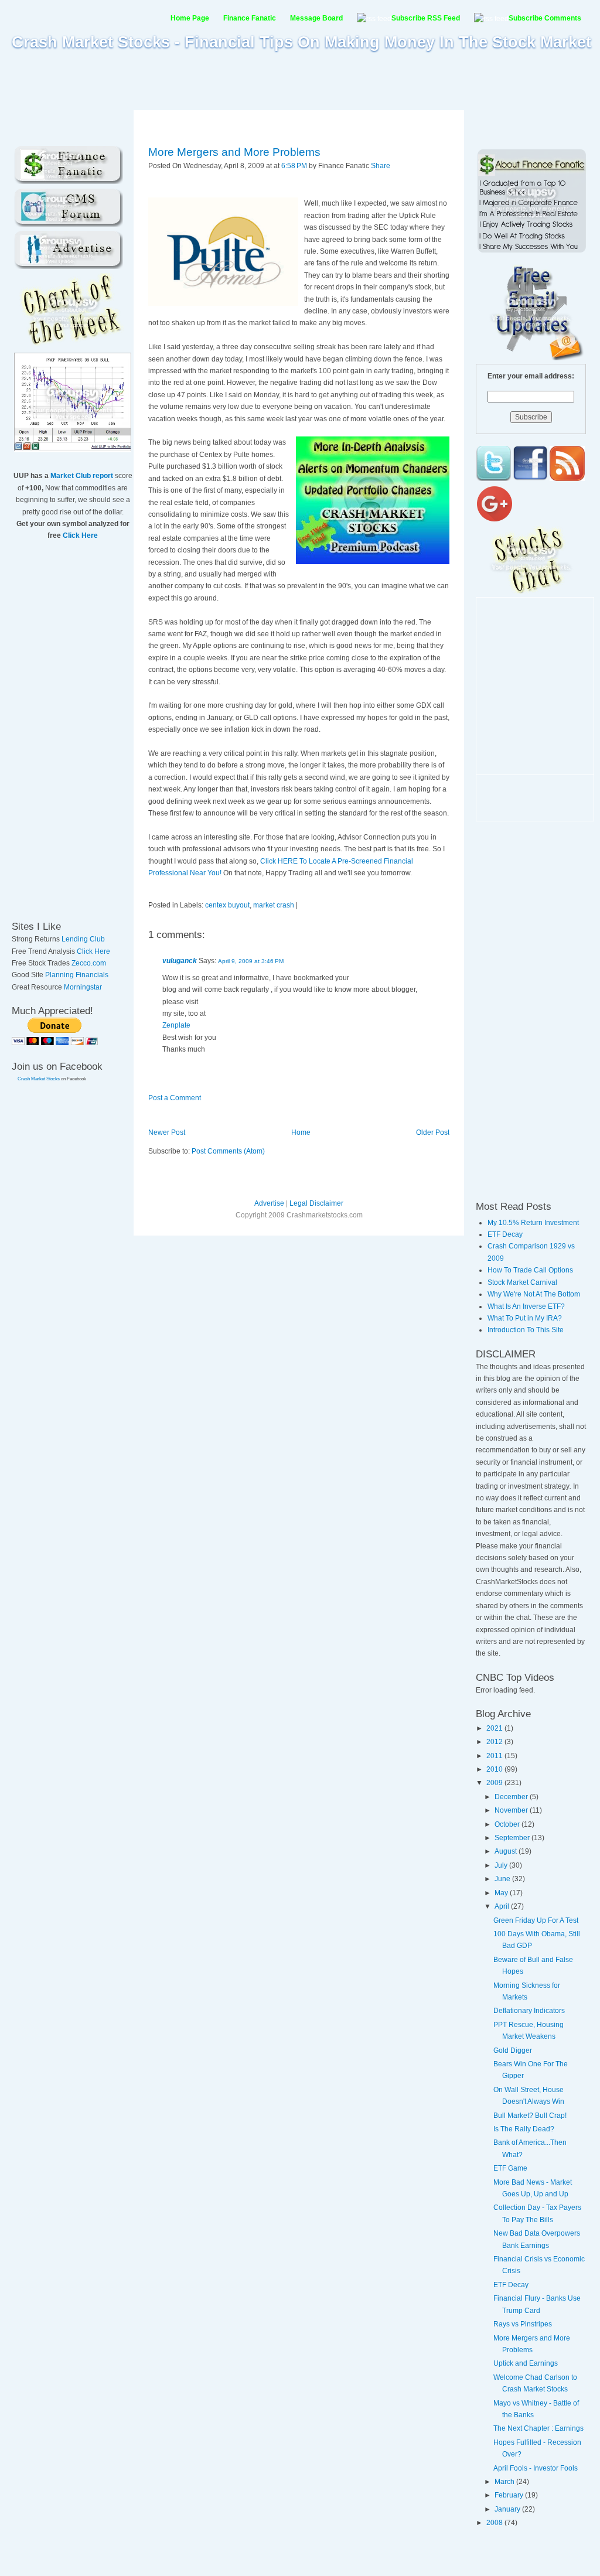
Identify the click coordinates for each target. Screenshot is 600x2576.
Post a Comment (175, 1098)
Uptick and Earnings (526, 2363)
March (505, 2482)
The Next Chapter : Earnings (538, 2428)
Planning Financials (77, 975)
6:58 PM (294, 166)
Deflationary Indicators (529, 2011)
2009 (495, 1783)
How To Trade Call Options (530, 1270)
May (502, 1893)
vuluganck (180, 961)
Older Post (433, 1132)
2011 (495, 1756)
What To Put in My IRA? (525, 1318)
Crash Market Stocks (39, 1079)
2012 (495, 1742)
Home (301, 1132)
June (503, 1879)
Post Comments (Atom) (228, 1151)
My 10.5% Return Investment (533, 1223)
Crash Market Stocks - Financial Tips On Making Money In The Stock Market (301, 42)
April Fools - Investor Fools (536, 2468)
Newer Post (167, 1132)
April (503, 1906)
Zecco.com (89, 963)
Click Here (80, 535)
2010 (495, 1769)
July (502, 1865)
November (512, 1810)
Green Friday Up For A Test (536, 1920)
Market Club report (82, 476)
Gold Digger (513, 2050)
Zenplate (176, 1025)
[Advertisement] (300, 80)
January (508, 2509)
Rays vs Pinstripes (523, 2324)
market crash (274, 905)
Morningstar (83, 987)
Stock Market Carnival (522, 1282)
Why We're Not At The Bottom (534, 1294)
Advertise (269, 1203)
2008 (495, 2523)
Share (381, 166)
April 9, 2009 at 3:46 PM (251, 961)
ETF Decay (505, 1234)
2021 (495, 1728)
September (513, 1838)
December (512, 1797)
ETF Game (510, 2168)
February (510, 2495)
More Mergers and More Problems (234, 152)
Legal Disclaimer (316, 1203)
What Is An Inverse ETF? (526, 1306)
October (508, 1824)
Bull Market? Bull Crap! (530, 2116)
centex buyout (227, 905)
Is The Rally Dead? (524, 2129)
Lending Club (83, 939)
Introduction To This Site (526, 1330)
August (507, 1851)
